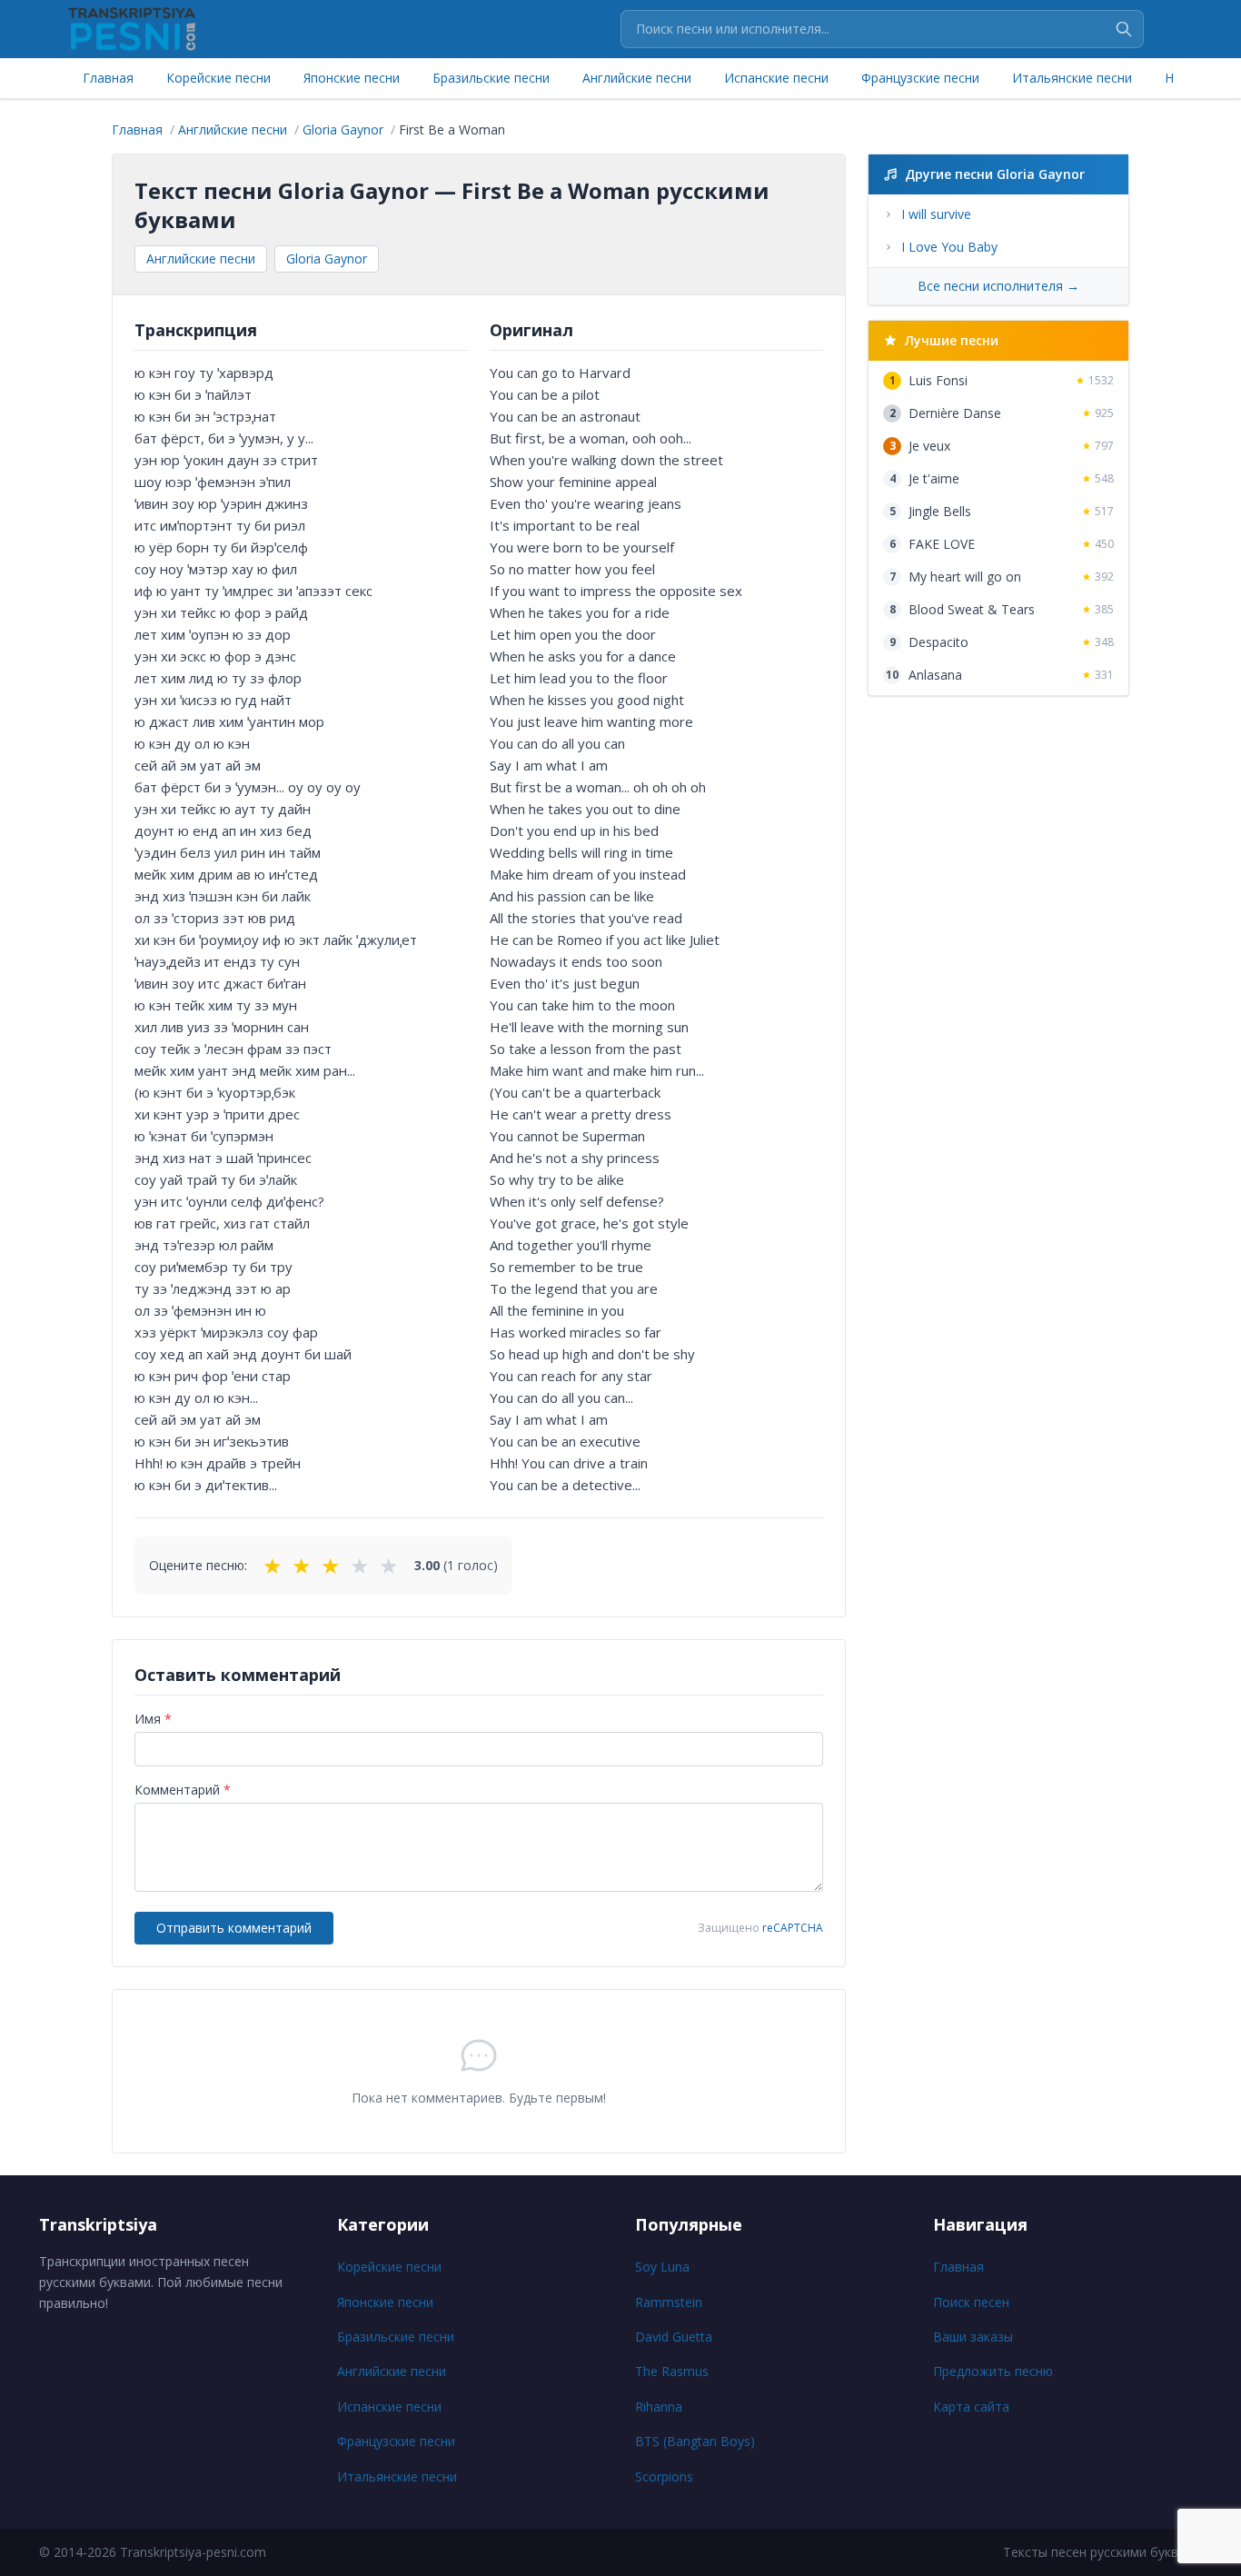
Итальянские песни (1072, 78)
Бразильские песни (491, 78)
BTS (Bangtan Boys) (695, 2441)
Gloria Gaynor (327, 259)
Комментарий (183, 1790)
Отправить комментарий (234, 1928)
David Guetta (674, 2337)
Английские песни (637, 78)
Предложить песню (993, 2371)
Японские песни (352, 78)
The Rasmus (672, 2371)
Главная (108, 78)
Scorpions (664, 2477)
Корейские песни (218, 78)
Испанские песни (776, 78)
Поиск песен (971, 2302)
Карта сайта (971, 2407)
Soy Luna (662, 2267)
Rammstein (669, 2302)
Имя (153, 1719)
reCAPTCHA (793, 1928)
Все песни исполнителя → (998, 286)
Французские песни (920, 78)
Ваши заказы (973, 2337)
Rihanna (659, 2407)
